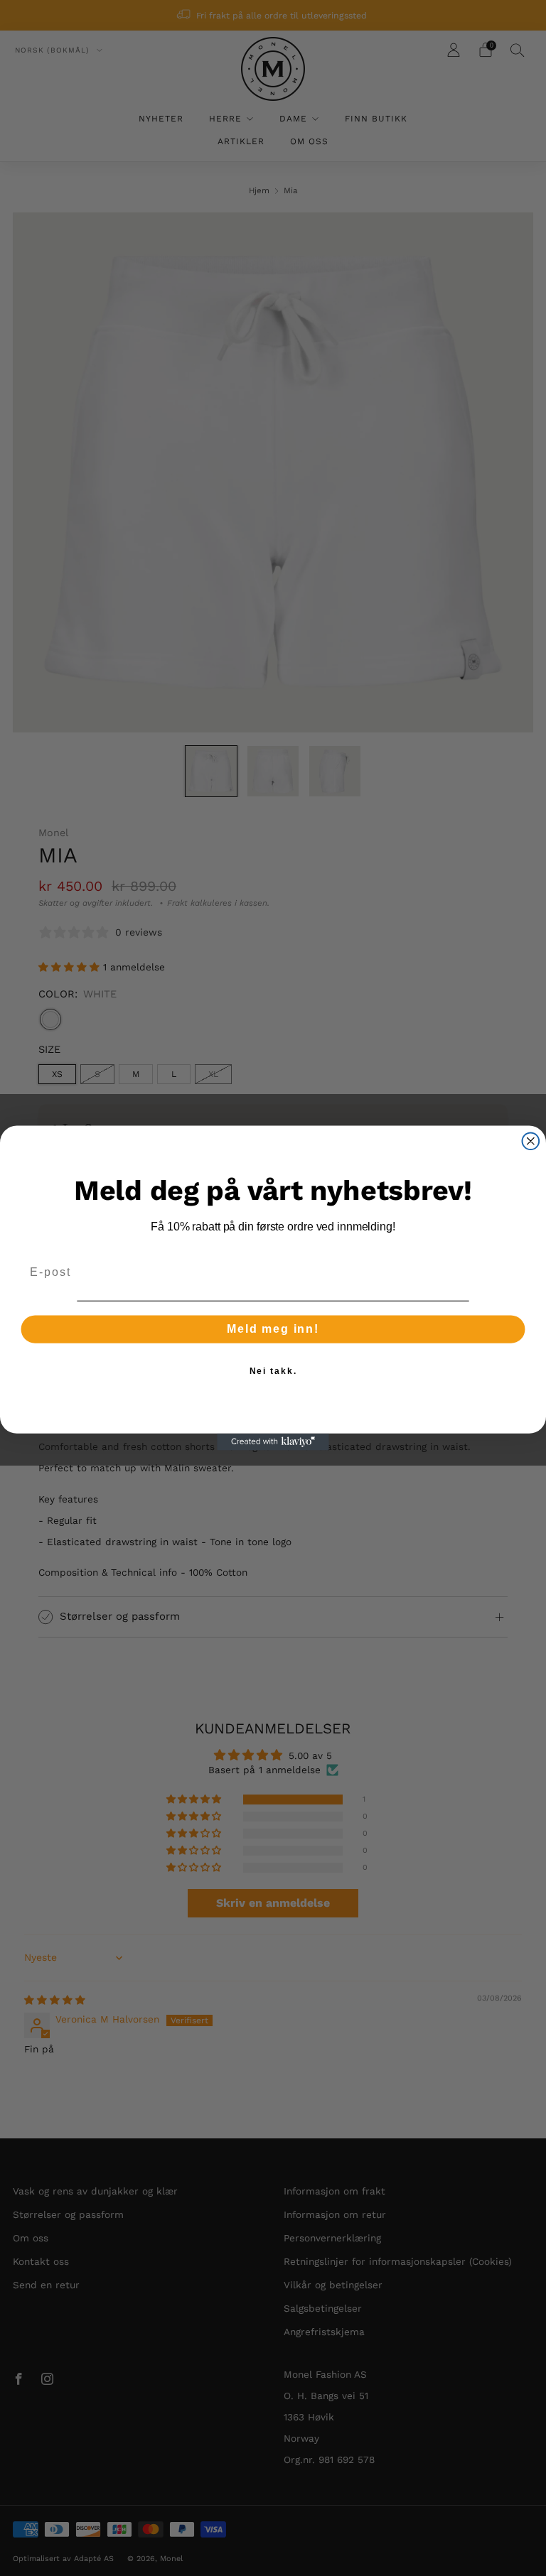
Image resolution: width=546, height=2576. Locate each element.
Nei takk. (273, 1371)
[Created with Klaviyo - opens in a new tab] (273, 1442)
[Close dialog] (531, 1141)
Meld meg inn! (273, 1329)
